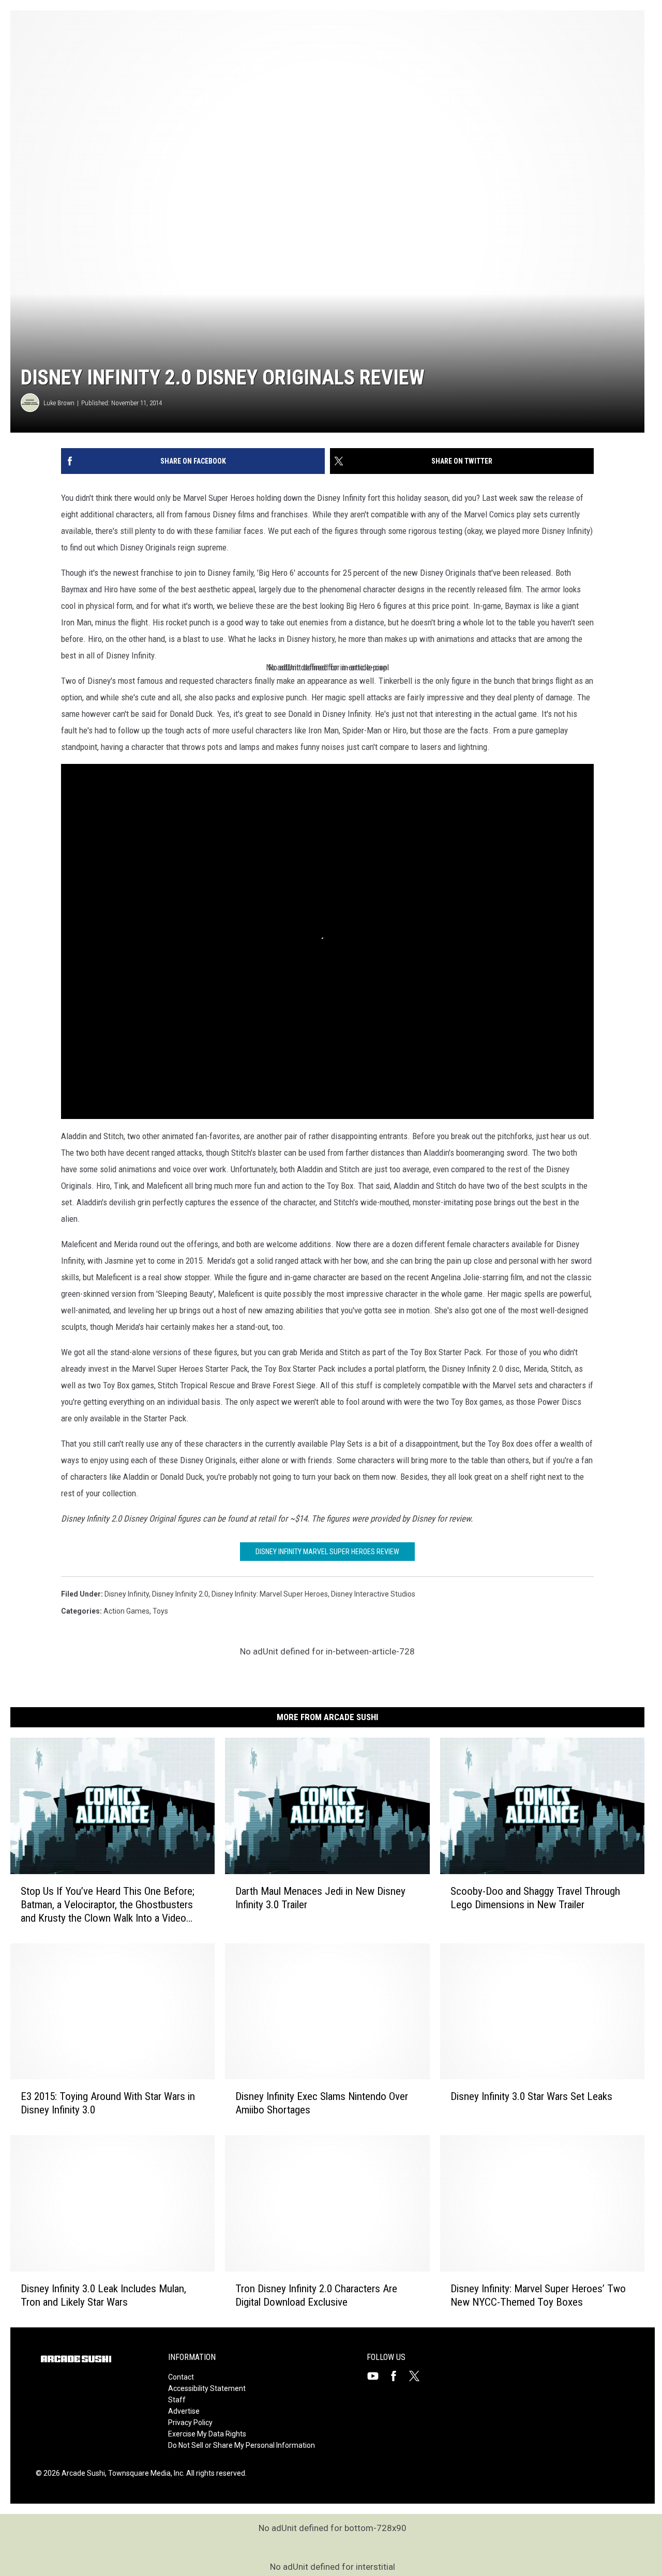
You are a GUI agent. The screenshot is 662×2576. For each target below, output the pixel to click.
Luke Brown (59, 403)
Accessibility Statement (207, 2388)
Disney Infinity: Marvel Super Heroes (270, 1594)
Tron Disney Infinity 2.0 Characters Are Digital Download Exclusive (316, 2295)
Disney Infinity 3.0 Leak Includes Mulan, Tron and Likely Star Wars (103, 2295)
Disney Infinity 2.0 (180, 1594)
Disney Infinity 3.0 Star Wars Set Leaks (531, 2096)
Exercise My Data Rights (207, 2434)
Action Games (126, 1611)
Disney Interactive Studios (373, 1594)
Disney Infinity (127, 1594)
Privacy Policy (190, 2422)
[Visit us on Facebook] (398, 2376)
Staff (177, 2400)
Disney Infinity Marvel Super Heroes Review (327, 1552)
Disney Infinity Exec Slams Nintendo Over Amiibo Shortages (322, 2103)
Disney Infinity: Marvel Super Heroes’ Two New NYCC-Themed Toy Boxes (538, 2295)
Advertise (184, 2411)
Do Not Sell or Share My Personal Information (242, 2445)
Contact (181, 2377)
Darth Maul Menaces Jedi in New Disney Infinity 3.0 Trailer (320, 1898)
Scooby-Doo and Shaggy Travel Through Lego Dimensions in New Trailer (535, 1898)
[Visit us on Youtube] (377, 2376)
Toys (160, 1611)
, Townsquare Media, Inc (144, 2473)
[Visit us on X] (418, 2376)
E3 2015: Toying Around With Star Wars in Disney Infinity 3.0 (108, 2103)
